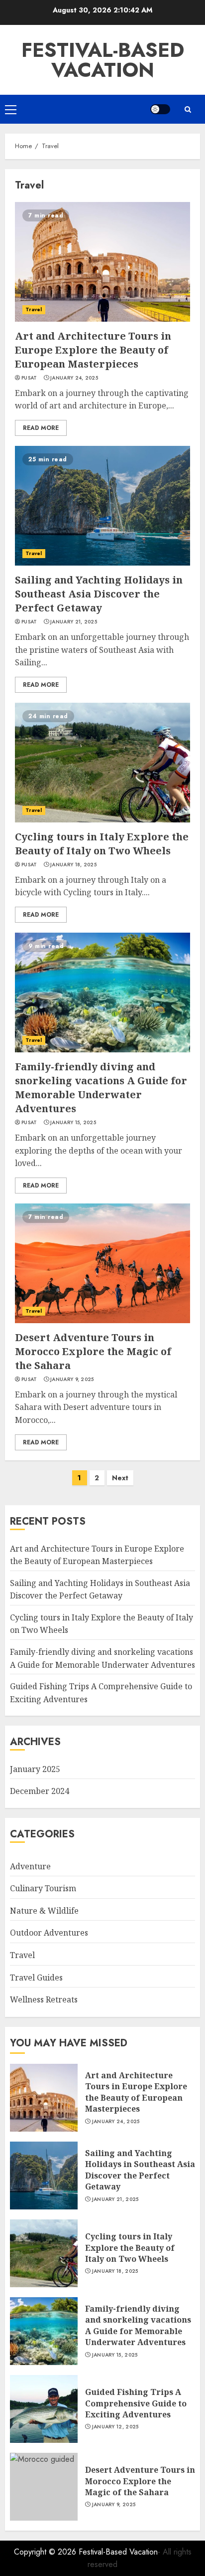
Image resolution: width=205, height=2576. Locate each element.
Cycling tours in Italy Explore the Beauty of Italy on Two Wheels (102, 844)
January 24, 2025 (74, 378)
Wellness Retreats (44, 1999)
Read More (41, 428)
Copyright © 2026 (46, 2552)
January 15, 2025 (73, 1123)
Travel (34, 309)
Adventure (30, 1866)
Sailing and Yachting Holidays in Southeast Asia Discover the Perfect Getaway (99, 594)
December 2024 (40, 1791)
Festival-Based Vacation (103, 60)
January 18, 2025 (73, 865)
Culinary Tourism (43, 1888)
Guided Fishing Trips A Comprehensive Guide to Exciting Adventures (136, 2403)
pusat (29, 378)
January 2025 (35, 1769)
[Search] (188, 109)
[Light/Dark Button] (160, 109)
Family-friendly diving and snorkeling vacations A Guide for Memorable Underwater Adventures (101, 1088)
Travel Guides (36, 1978)
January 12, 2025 (115, 2427)
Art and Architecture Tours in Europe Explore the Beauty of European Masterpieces (93, 350)
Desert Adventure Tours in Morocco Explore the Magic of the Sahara (93, 1351)
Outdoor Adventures (49, 1933)
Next (120, 1478)
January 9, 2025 (72, 1380)
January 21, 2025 (74, 622)
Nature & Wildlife (44, 1911)
